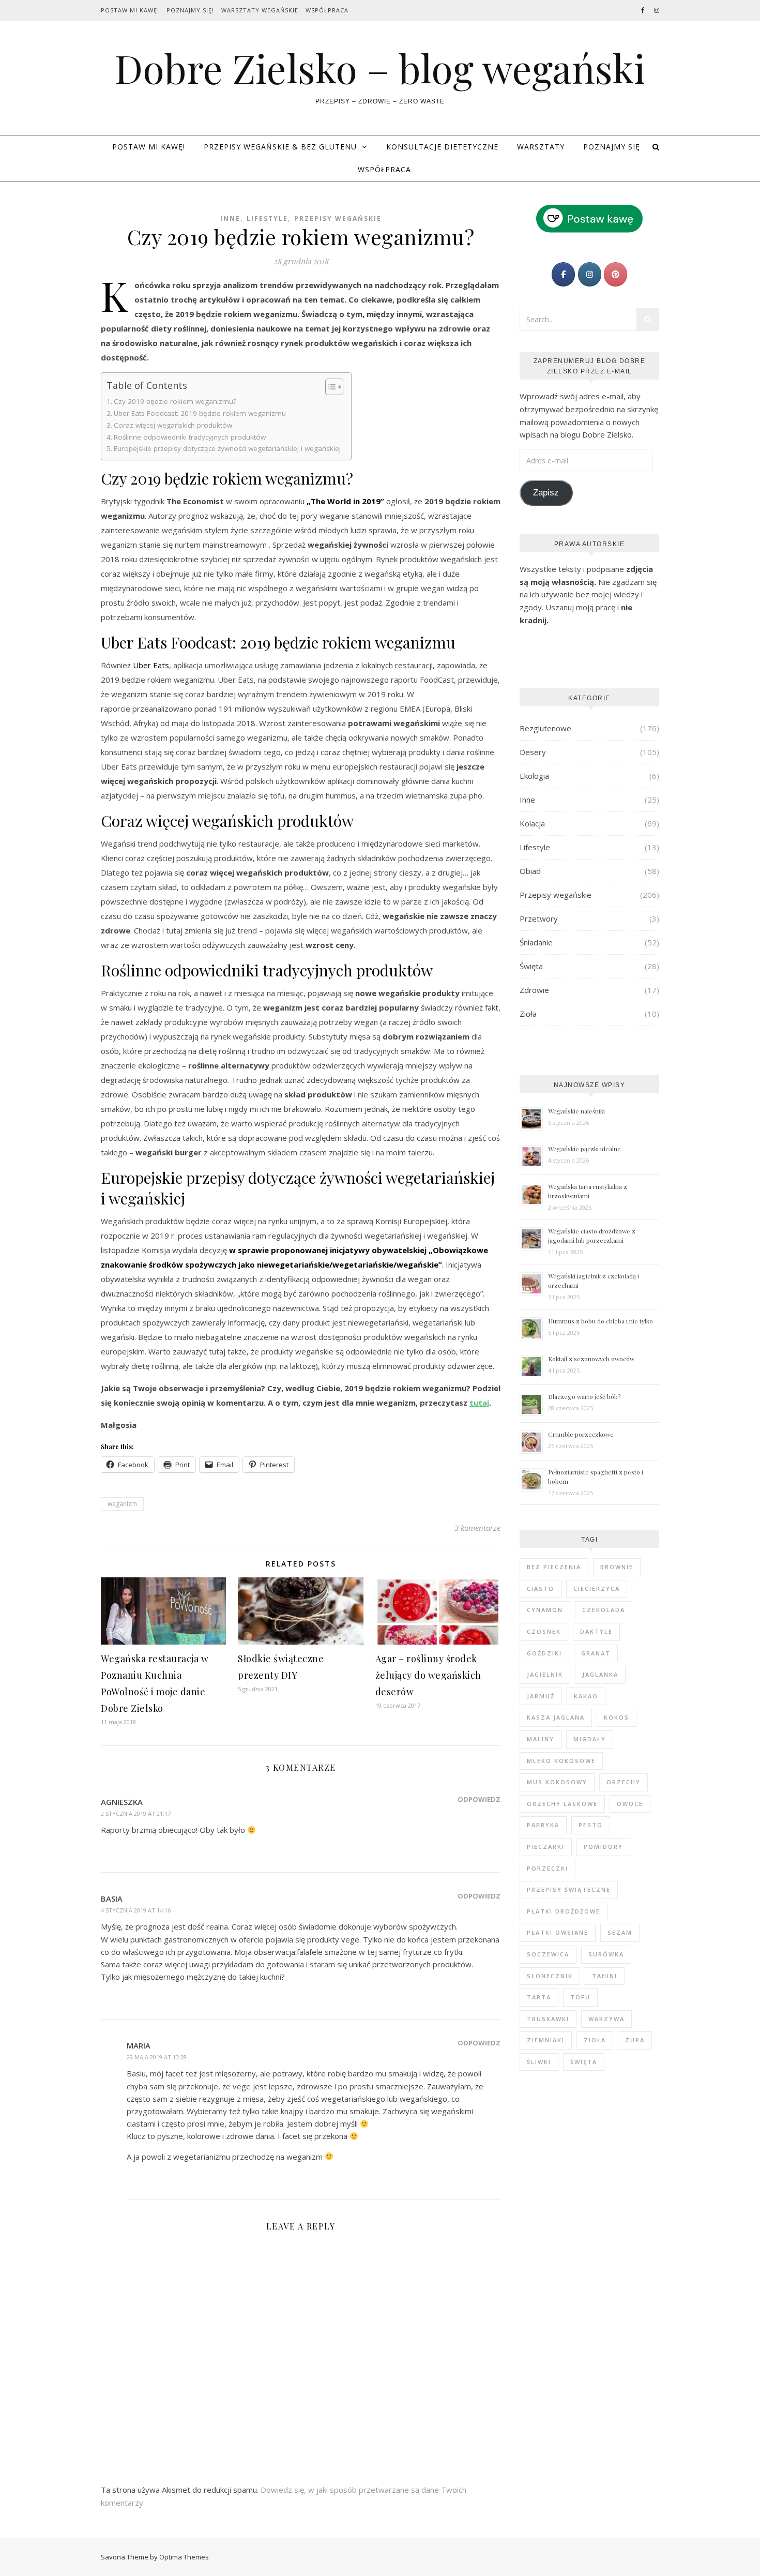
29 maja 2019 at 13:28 (157, 2057)
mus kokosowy (557, 1782)
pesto (591, 1825)
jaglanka (600, 1674)
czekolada (604, 1610)
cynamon (545, 1610)
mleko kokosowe (561, 1761)
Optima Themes (184, 2557)
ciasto (541, 1588)
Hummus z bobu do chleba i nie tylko (601, 1321)
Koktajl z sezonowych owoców (591, 1359)
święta (584, 2062)
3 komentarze (477, 1528)
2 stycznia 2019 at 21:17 (136, 1813)
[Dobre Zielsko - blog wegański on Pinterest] (615, 274)
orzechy (624, 1782)
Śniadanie (536, 942)
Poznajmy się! (190, 10)
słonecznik (550, 1976)
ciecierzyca (597, 1588)
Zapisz (546, 493)
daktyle (596, 1631)
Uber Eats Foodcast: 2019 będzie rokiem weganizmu (200, 413)
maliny (541, 1739)
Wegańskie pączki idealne (584, 1149)
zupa (635, 2040)
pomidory (603, 1847)
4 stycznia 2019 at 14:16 (136, 1910)
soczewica (548, 1954)
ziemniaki (546, 2040)
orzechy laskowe (562, 1804)
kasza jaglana (556, 1717)
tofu (580, 1997)
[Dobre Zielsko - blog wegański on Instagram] (590, 274)
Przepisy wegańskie (338, 219)
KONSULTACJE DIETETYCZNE (442, 147)
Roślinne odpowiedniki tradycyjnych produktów (190, 437)
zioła (595, 2040)
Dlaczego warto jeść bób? (584, 1396)
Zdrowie (534, 990)
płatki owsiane (558, 1932)
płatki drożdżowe (564, 1911)
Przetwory (539, 918)
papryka (543, 1825)
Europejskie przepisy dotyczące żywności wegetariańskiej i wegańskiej (227, 448)
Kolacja (532, 823)
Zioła (528, 1014)
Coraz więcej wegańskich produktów (173, 425)
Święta (531, 966)
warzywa (606, 2019)
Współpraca (327, 10)
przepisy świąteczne (569, 1889)
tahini (605, 1976)
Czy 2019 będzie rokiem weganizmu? (175, 401)
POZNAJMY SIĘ (612, 147)
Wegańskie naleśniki (576, 1111)
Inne (230, 219)
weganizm (122, 1504)
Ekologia (534, 776)
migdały (590, 1739)
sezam (620, 1932)
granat (596, 1653)
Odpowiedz (479, 1799)
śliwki (539, 2062)
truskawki (548, 2019)
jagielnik (545, 1674)
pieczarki (546, 1847)
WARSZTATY (541, 147)
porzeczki (548, 1868)
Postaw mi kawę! (130, 10)
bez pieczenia (554, 1567)
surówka (606, 1954)
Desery (533, 752)
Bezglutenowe (545, 728)
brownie (617, 1567)
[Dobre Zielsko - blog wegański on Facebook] (563, 274)
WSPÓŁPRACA (384, 169)
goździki (544, 1653)
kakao (586, 1696)
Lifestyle (267, 219)
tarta (539, 1997)
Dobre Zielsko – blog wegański (380, 68)
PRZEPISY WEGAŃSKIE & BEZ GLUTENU (280, 147)
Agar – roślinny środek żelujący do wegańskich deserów (428, 1675)
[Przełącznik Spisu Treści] (329, 387)
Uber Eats (151, 665)
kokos (617, 1717)
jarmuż (541, 1696)
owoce (630, 1804)
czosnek (544, 1631)
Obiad (530, 871)
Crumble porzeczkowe (581, 1434)
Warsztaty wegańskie (260, 10)
